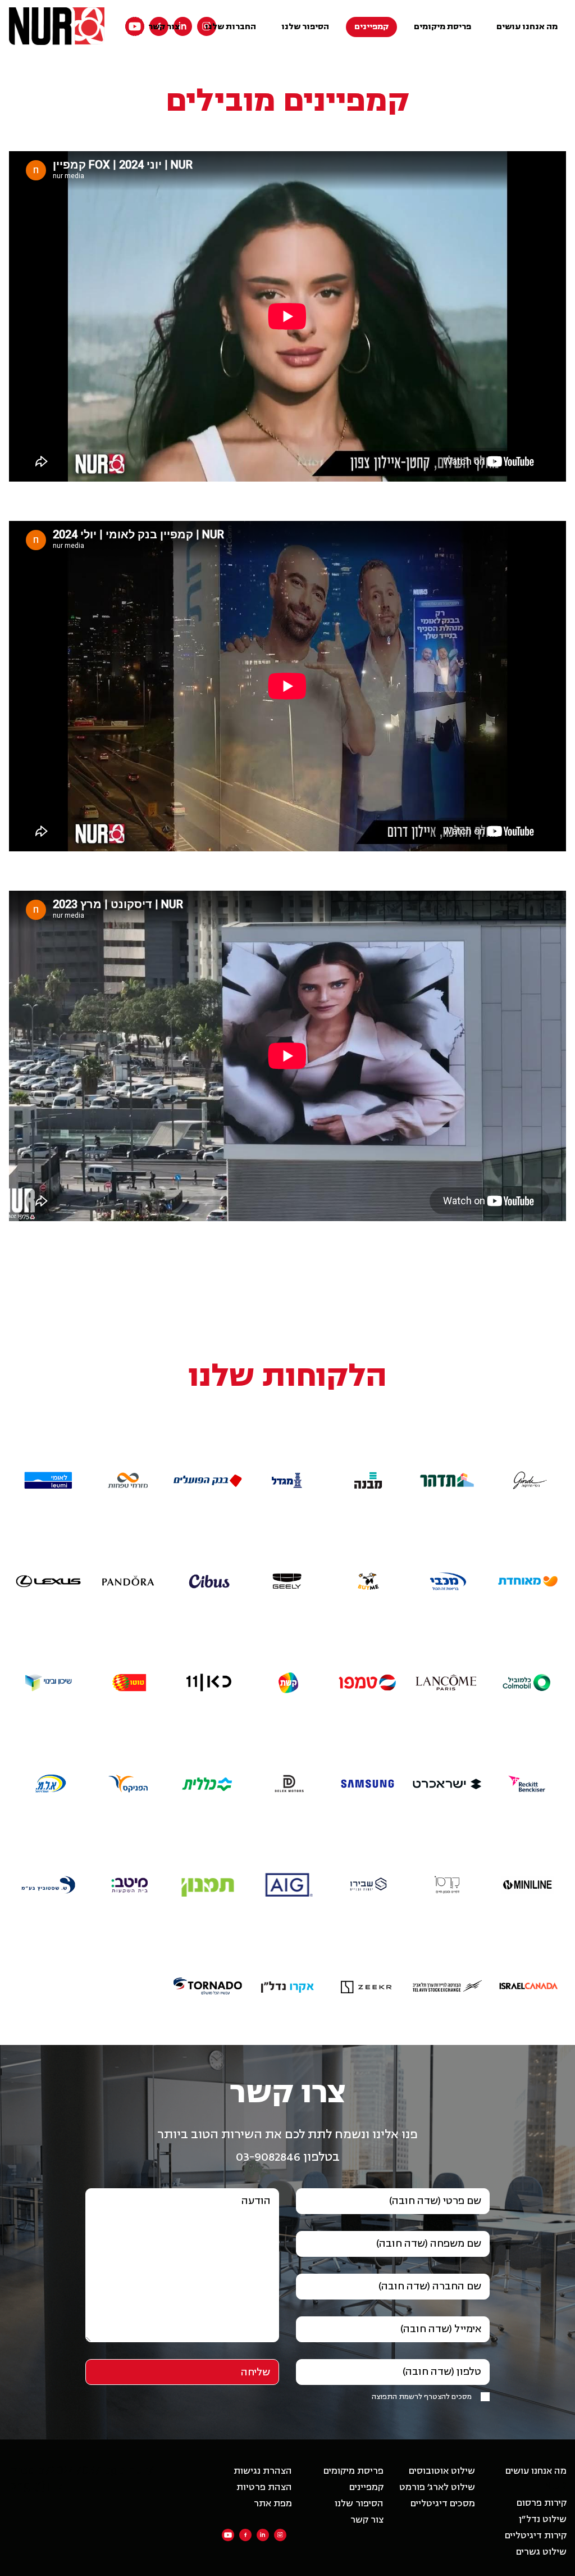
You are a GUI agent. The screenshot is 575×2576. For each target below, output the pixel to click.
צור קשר (164, 27)
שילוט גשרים (541, 2552)
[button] (527, 1455)
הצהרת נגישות (263, 2471)
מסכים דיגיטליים (443, 2504)
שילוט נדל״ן (543, 2519)
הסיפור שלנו (305, 27)
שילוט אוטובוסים (442, 2471)
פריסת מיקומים (442, 27)
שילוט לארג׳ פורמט (437, 2487)
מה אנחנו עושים (527, 27)
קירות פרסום (542, 2503)
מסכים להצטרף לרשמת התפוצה (422, 2397)
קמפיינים (371, 27)
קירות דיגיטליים (536, 2536)
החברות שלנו (231, 27)
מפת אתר (273, 2504)
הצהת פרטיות (264, 2487)
